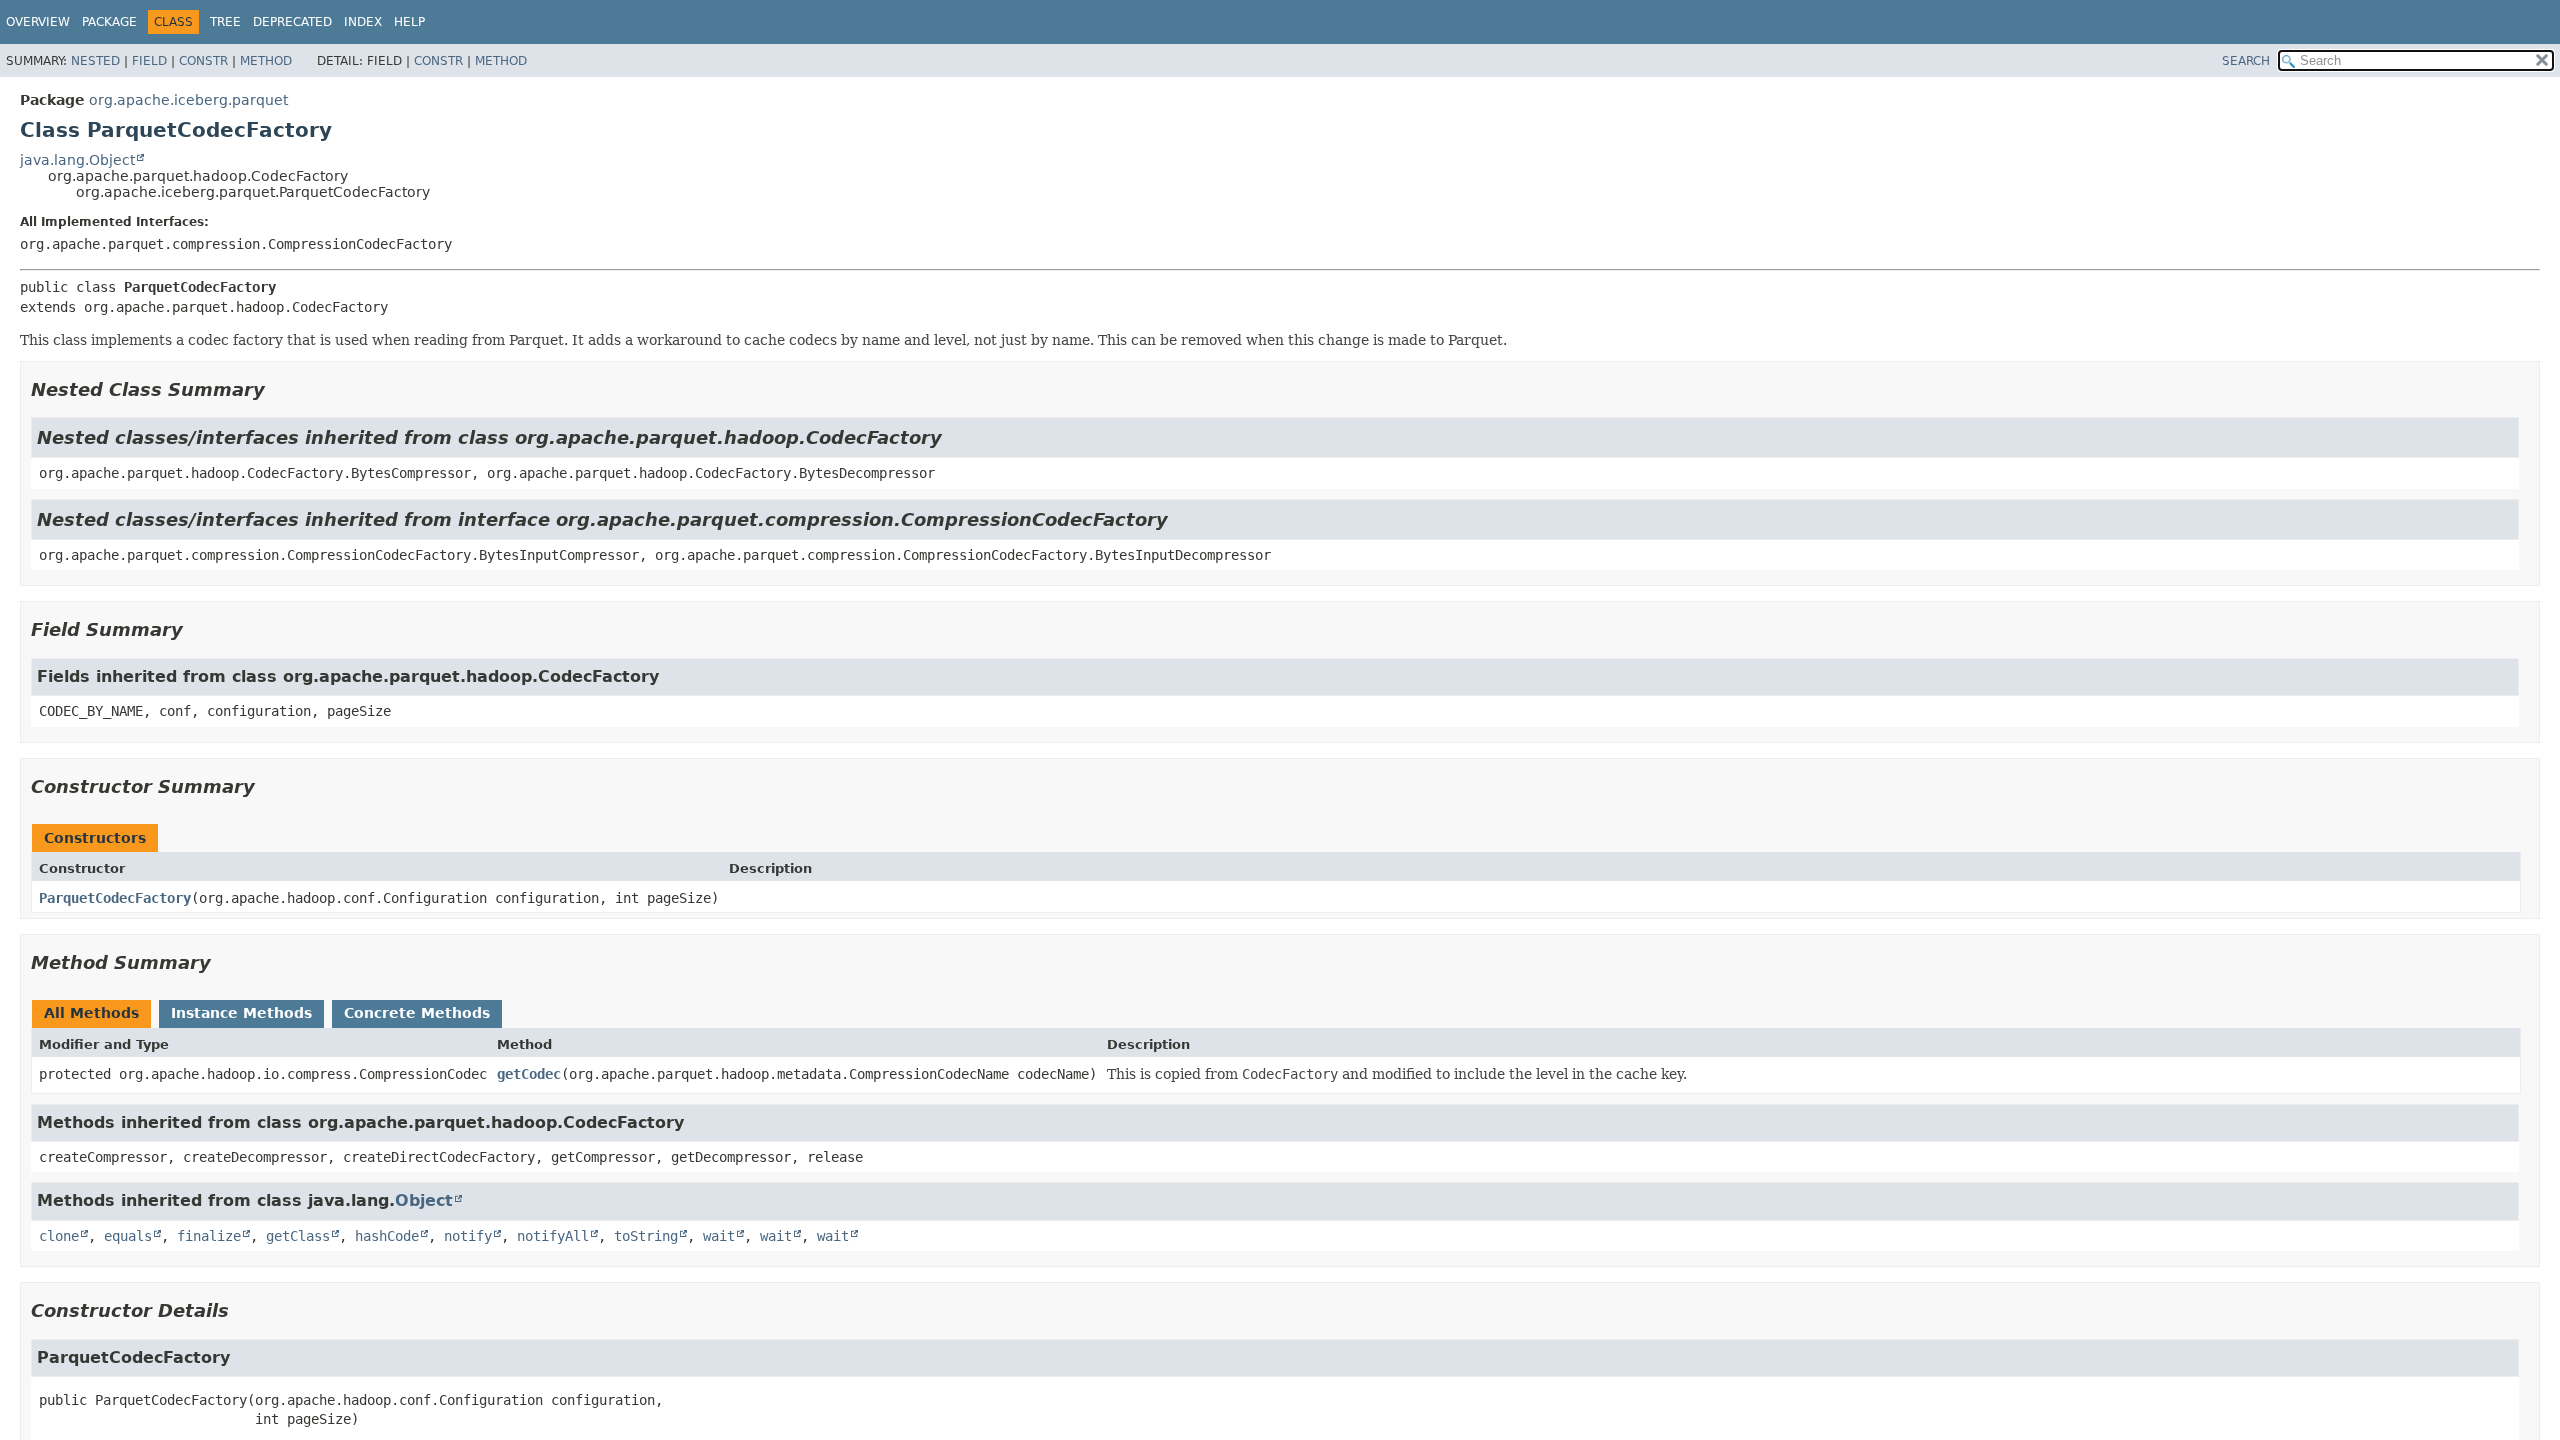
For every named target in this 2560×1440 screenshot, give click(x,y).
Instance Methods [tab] (241, 1013)
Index (363, 22)
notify (468, 1236)
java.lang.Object (77, 160)
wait (719, 1236)
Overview (38, 22)
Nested (95, 61)
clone (59, 1236)
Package (109, 22)
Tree (225, 22)
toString (646, 1236)
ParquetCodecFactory (115, 898)
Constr (203, 61)
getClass (298, 1236)
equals (128, 1236)
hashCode (387, 1236)
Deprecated (292, 22)
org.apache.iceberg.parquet (188, 100)
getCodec (529, 1074)
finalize (209, 1236)
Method (266, 61)
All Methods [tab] (91, 1013)
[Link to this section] (279, 389)
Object (424, 1200)
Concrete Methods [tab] (417, 1013)
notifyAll (553, 1236)
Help (409, 22)
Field (149, 61)
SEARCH (2246, 61)
